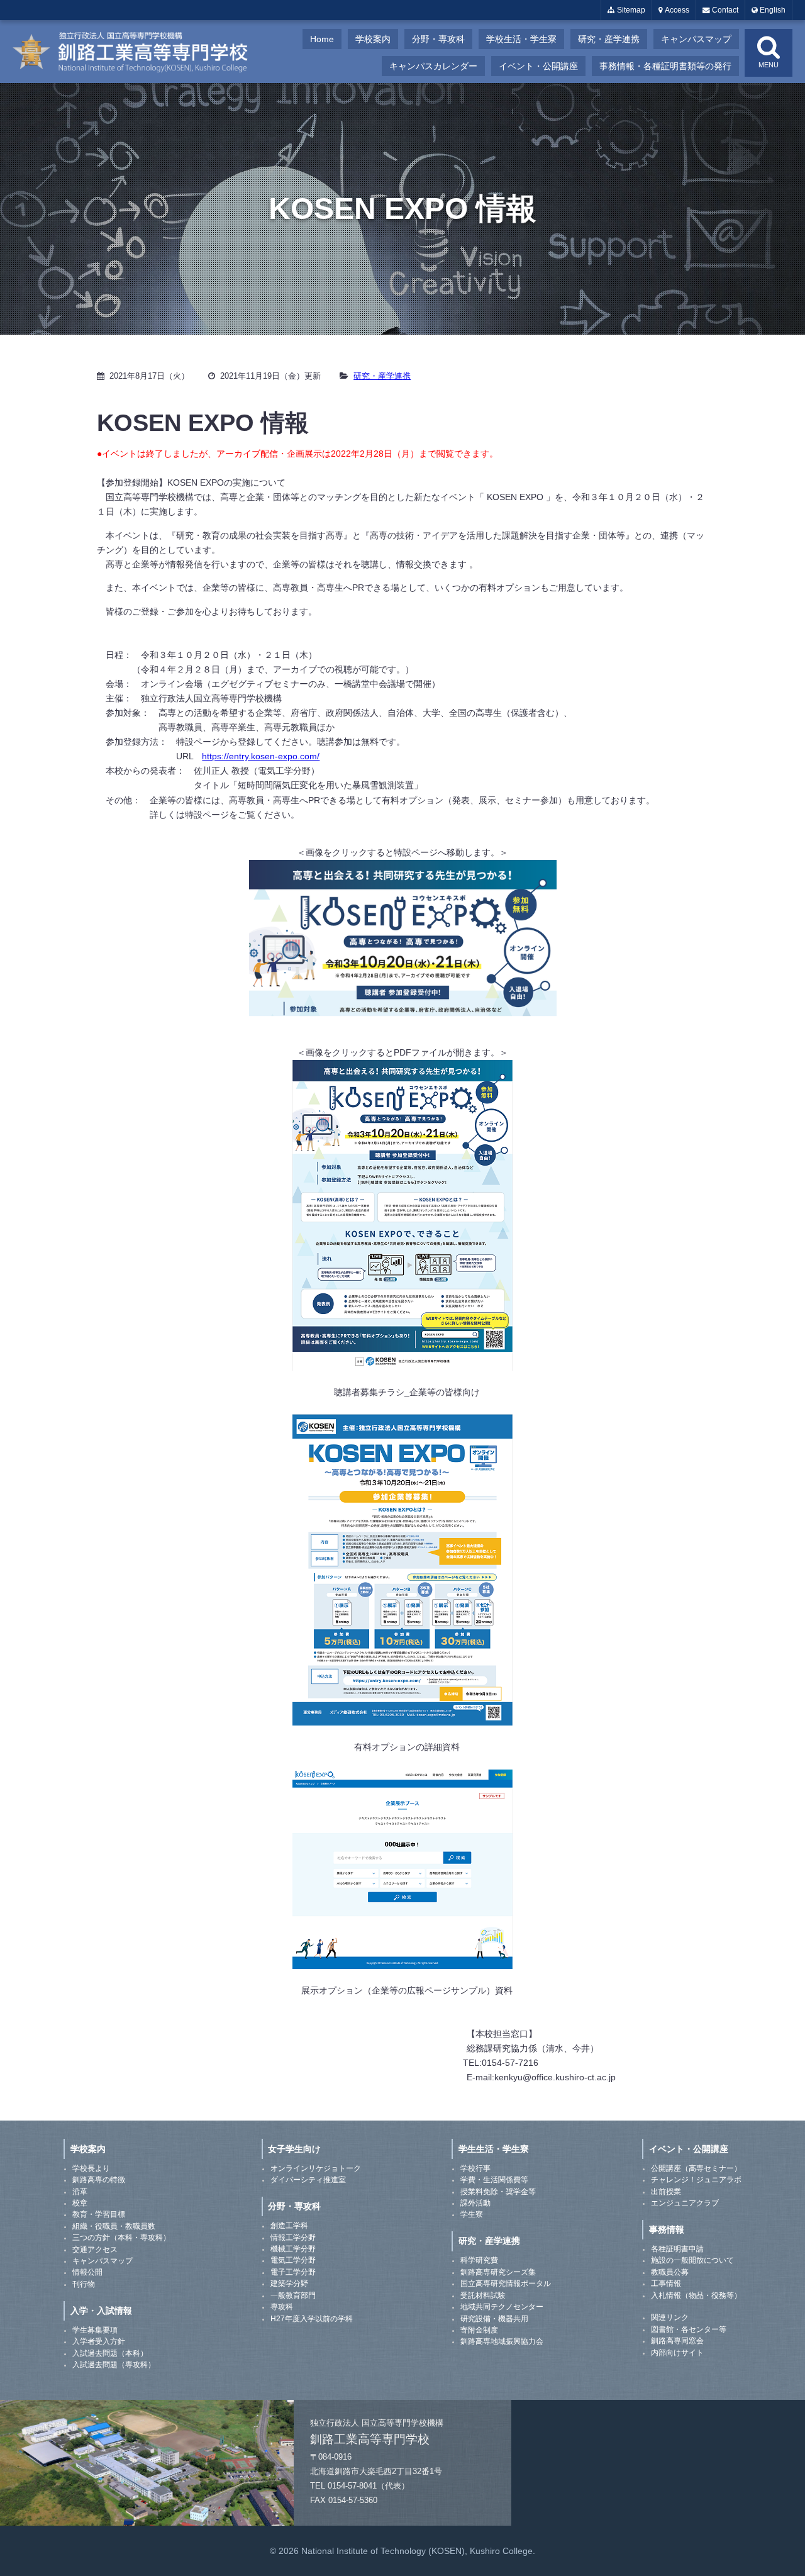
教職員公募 (670, 2272)
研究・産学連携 (609, 39)
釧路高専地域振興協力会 (502, 2341)
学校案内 (373, 39)
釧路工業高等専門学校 (138, 52)
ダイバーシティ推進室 (308, 2180)
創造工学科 (289, 2226)
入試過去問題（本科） (110, 2353)
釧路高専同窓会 (677, 2341)
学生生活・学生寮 (494, 2149)
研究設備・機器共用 (494, 2319)
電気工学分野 (293, 2260)
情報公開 (87, 2272)
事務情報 (667, 2229)
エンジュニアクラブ (685, 2203)
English (772, 10)
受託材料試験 (483, 2295)
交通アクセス (95, 2250)
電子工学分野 (293, 2272)
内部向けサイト (677, 2353)
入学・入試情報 (101, 2311)
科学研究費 (479, 2260)
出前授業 (666, 2192)
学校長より (91, 2168)
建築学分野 (289, 2283)
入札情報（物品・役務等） (696, 2295)
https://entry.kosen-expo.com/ (261, 756)
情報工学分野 (293, 2238)
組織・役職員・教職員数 (114, 2226)
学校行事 (475, 2168)
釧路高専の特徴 (99, 2180)
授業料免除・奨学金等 (498, 2192)
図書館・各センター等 (689, 2329)
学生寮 (472, 2214)
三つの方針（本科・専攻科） (121, 2238)
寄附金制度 (479, 2330)
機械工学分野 (293, 2249)
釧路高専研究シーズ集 (498, 2272)
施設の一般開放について (692, 2260)
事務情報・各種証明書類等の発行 (665, 66)
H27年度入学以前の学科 (312, 2319)
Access (676, 10)
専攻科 (282, 2307)
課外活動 (475, 2203)
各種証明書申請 (677, 2249)
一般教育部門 (293, 2295)
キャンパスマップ (696, 39)
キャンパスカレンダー (433, 66)
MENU (769, 65)
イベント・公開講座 (538, 66)
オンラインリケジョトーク (316, 2168)
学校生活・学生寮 (521, 39)
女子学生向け (294, 2149)
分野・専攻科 (438, 39)
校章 (80, 2203)
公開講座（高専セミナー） (696, 2168)
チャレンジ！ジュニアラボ (696, 2180)
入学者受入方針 (99, 2341)
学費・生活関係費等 (494, 2180)
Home (322, 39)
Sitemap (630, 10)
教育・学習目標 (99, 2214)
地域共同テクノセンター (502, 2307)
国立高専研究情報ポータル (506, 2283)
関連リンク (670, 2317)
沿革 (80, 2192)
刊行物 (84, 2284)
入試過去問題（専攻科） (114, 2365)
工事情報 (666, 2283)
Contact (724, 10)
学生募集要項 (95, 2330)
